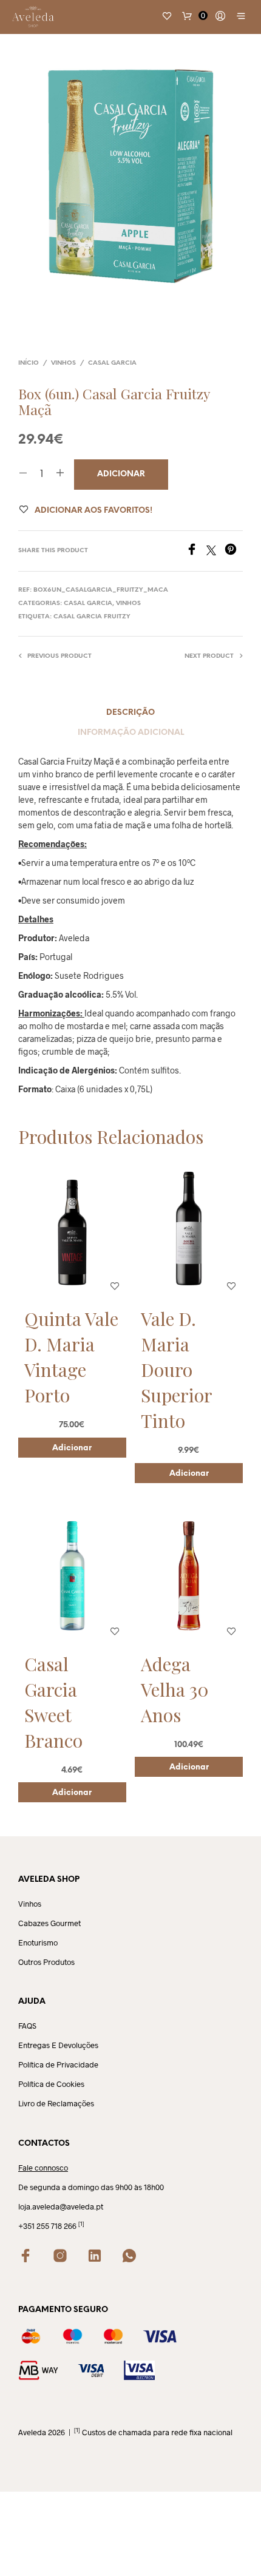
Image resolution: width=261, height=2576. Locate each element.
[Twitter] (215, 551)
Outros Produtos (46, 1962)
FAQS (27, 2026)
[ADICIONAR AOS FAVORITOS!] (115, 1286)
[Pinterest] (234, 551)
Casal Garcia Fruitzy (92, 617)
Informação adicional (131, 733)
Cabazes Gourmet (49, 1923)
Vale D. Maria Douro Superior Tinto (176, 1370)
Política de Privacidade (58, 2064)
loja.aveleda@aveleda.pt (61, 2206)
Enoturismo (38, 1942)
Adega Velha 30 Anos (175, 1689)
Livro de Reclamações (56, 2103)
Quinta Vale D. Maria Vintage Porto (71, 1357)
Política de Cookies (51, 2084)
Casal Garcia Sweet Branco (53, 1702)
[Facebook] (196, 551)
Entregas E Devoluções (58, 2045)
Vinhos (63, 363)
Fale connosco (43, 2168)
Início (29, 363)
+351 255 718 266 (47, 2226)
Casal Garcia (112, 363)
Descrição (130, 713)
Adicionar (72, 1448)
